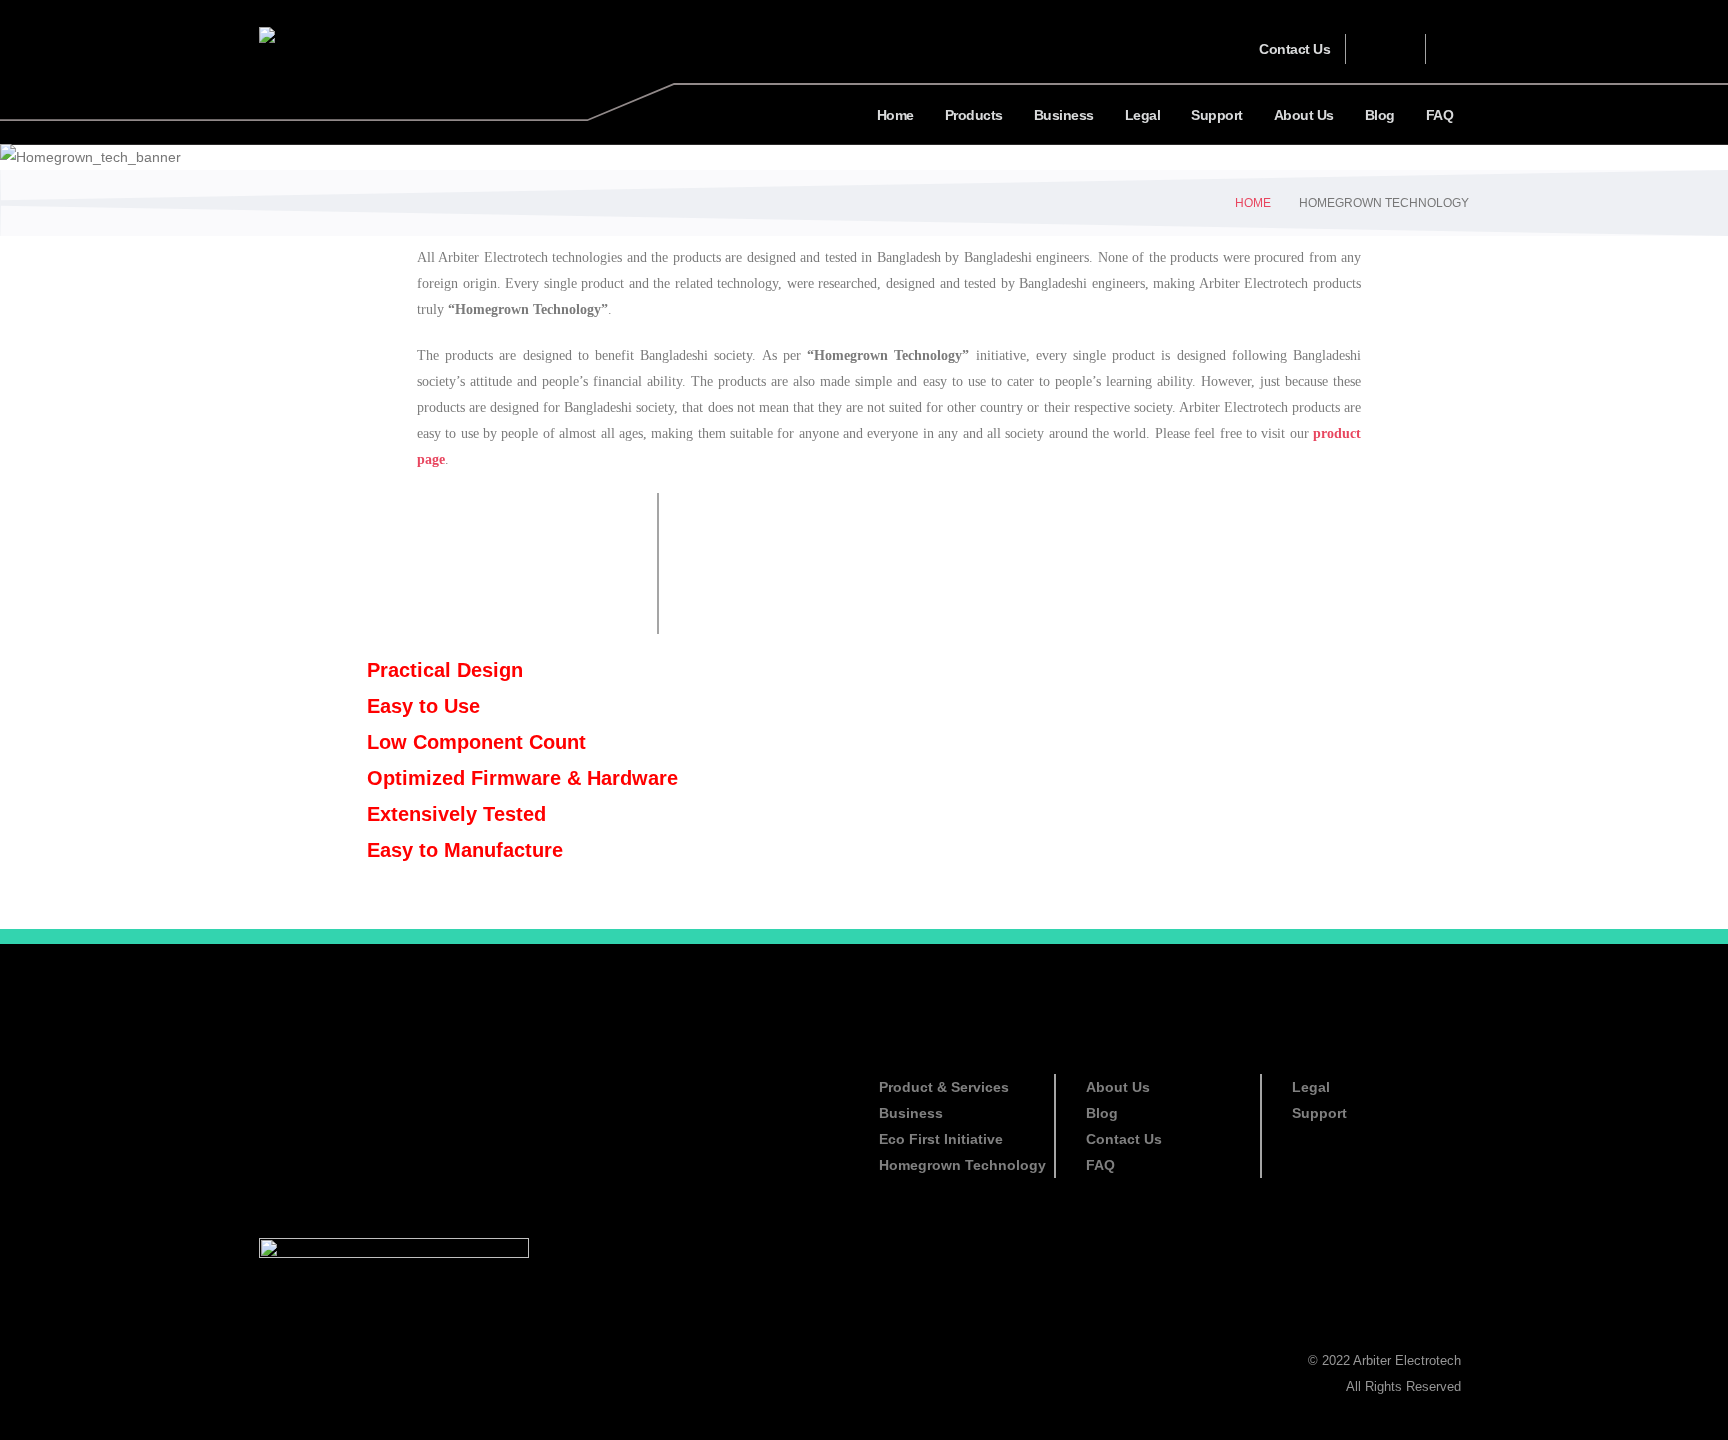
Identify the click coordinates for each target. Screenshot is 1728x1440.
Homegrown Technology (962, 1165)
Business (1064, 115)
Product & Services (944, 1087)
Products (974, 115)
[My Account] (1394, 49)
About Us (1304, 115)
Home (895, 115)
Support (1217, 115)
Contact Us (1294, 49)
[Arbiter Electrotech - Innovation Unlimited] (320, 34)
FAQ (1440, 115)
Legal (1143, 115)
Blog (1380, 115)
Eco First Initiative (941, 1139)
